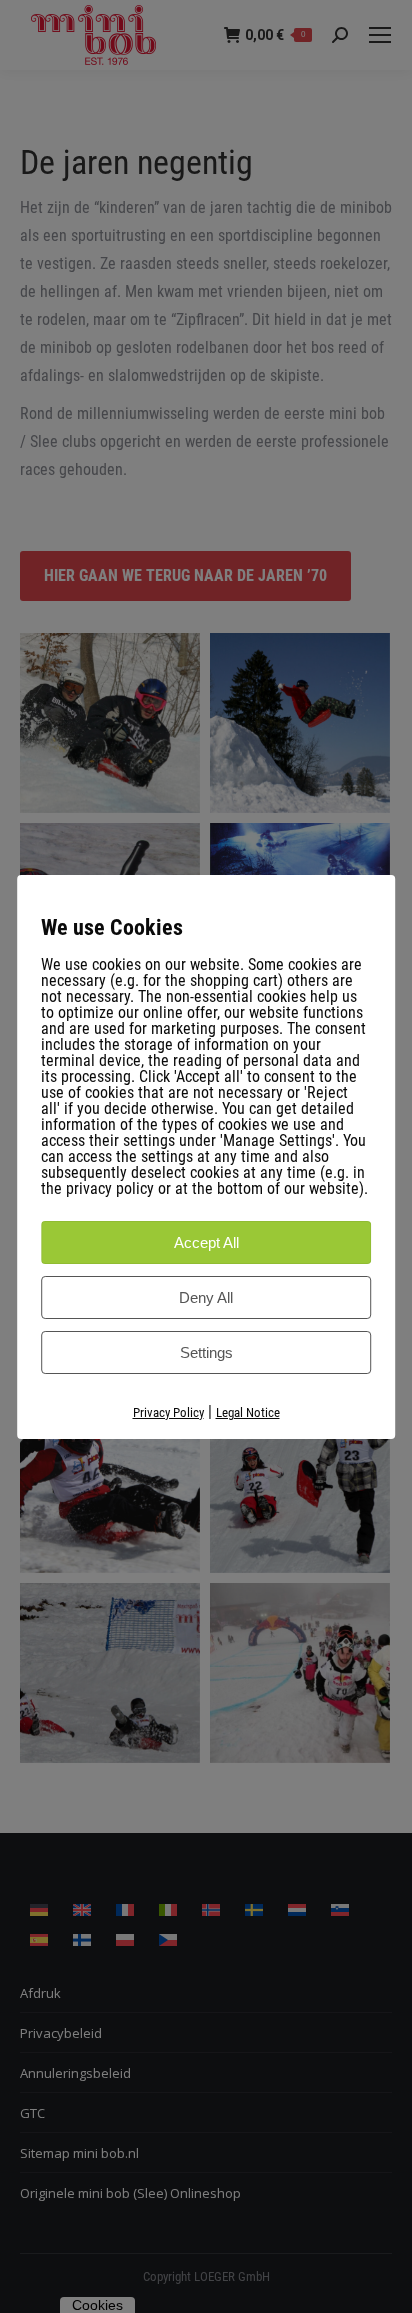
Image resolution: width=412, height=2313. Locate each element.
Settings (206, 1352)
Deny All (206, 1297)
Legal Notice (248, 1412)
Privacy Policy (168, 1412)
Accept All (206, 1242)
